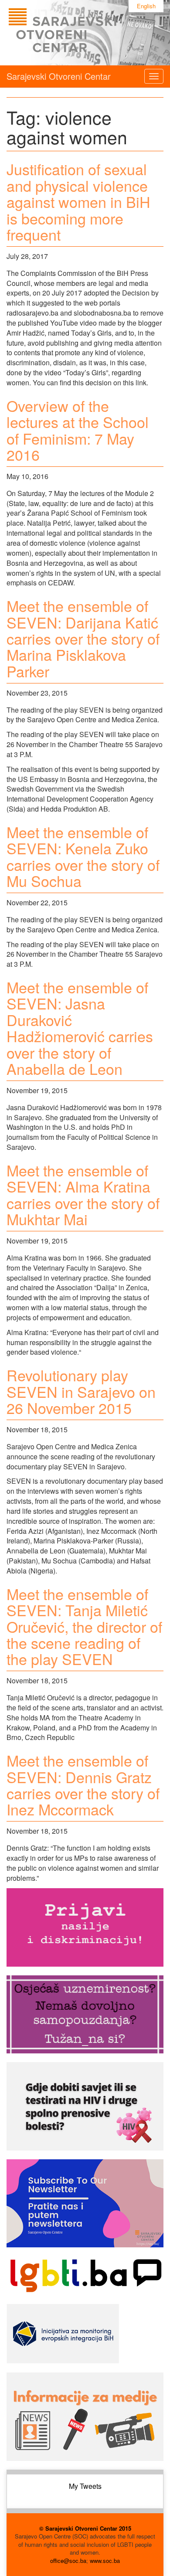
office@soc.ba (68, 2561)
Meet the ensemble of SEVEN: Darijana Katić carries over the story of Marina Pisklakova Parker (83, 638)
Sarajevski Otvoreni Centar (59, 76)
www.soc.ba (105, 2561)
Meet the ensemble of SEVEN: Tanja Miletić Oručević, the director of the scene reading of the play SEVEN (84, 1626)
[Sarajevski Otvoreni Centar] (80, 33)
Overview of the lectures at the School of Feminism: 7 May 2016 (78, 430)
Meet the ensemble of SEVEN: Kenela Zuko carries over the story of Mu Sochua (83, 856)
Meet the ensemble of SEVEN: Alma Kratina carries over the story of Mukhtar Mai (83, 1195)
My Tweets (85, 2486)
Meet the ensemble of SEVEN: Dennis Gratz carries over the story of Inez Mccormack (83, 1785)
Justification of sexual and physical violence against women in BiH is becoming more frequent (78, 202)
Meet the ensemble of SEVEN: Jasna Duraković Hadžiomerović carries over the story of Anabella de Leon (80, 1028)
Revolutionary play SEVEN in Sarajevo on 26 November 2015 (81, 1391)
